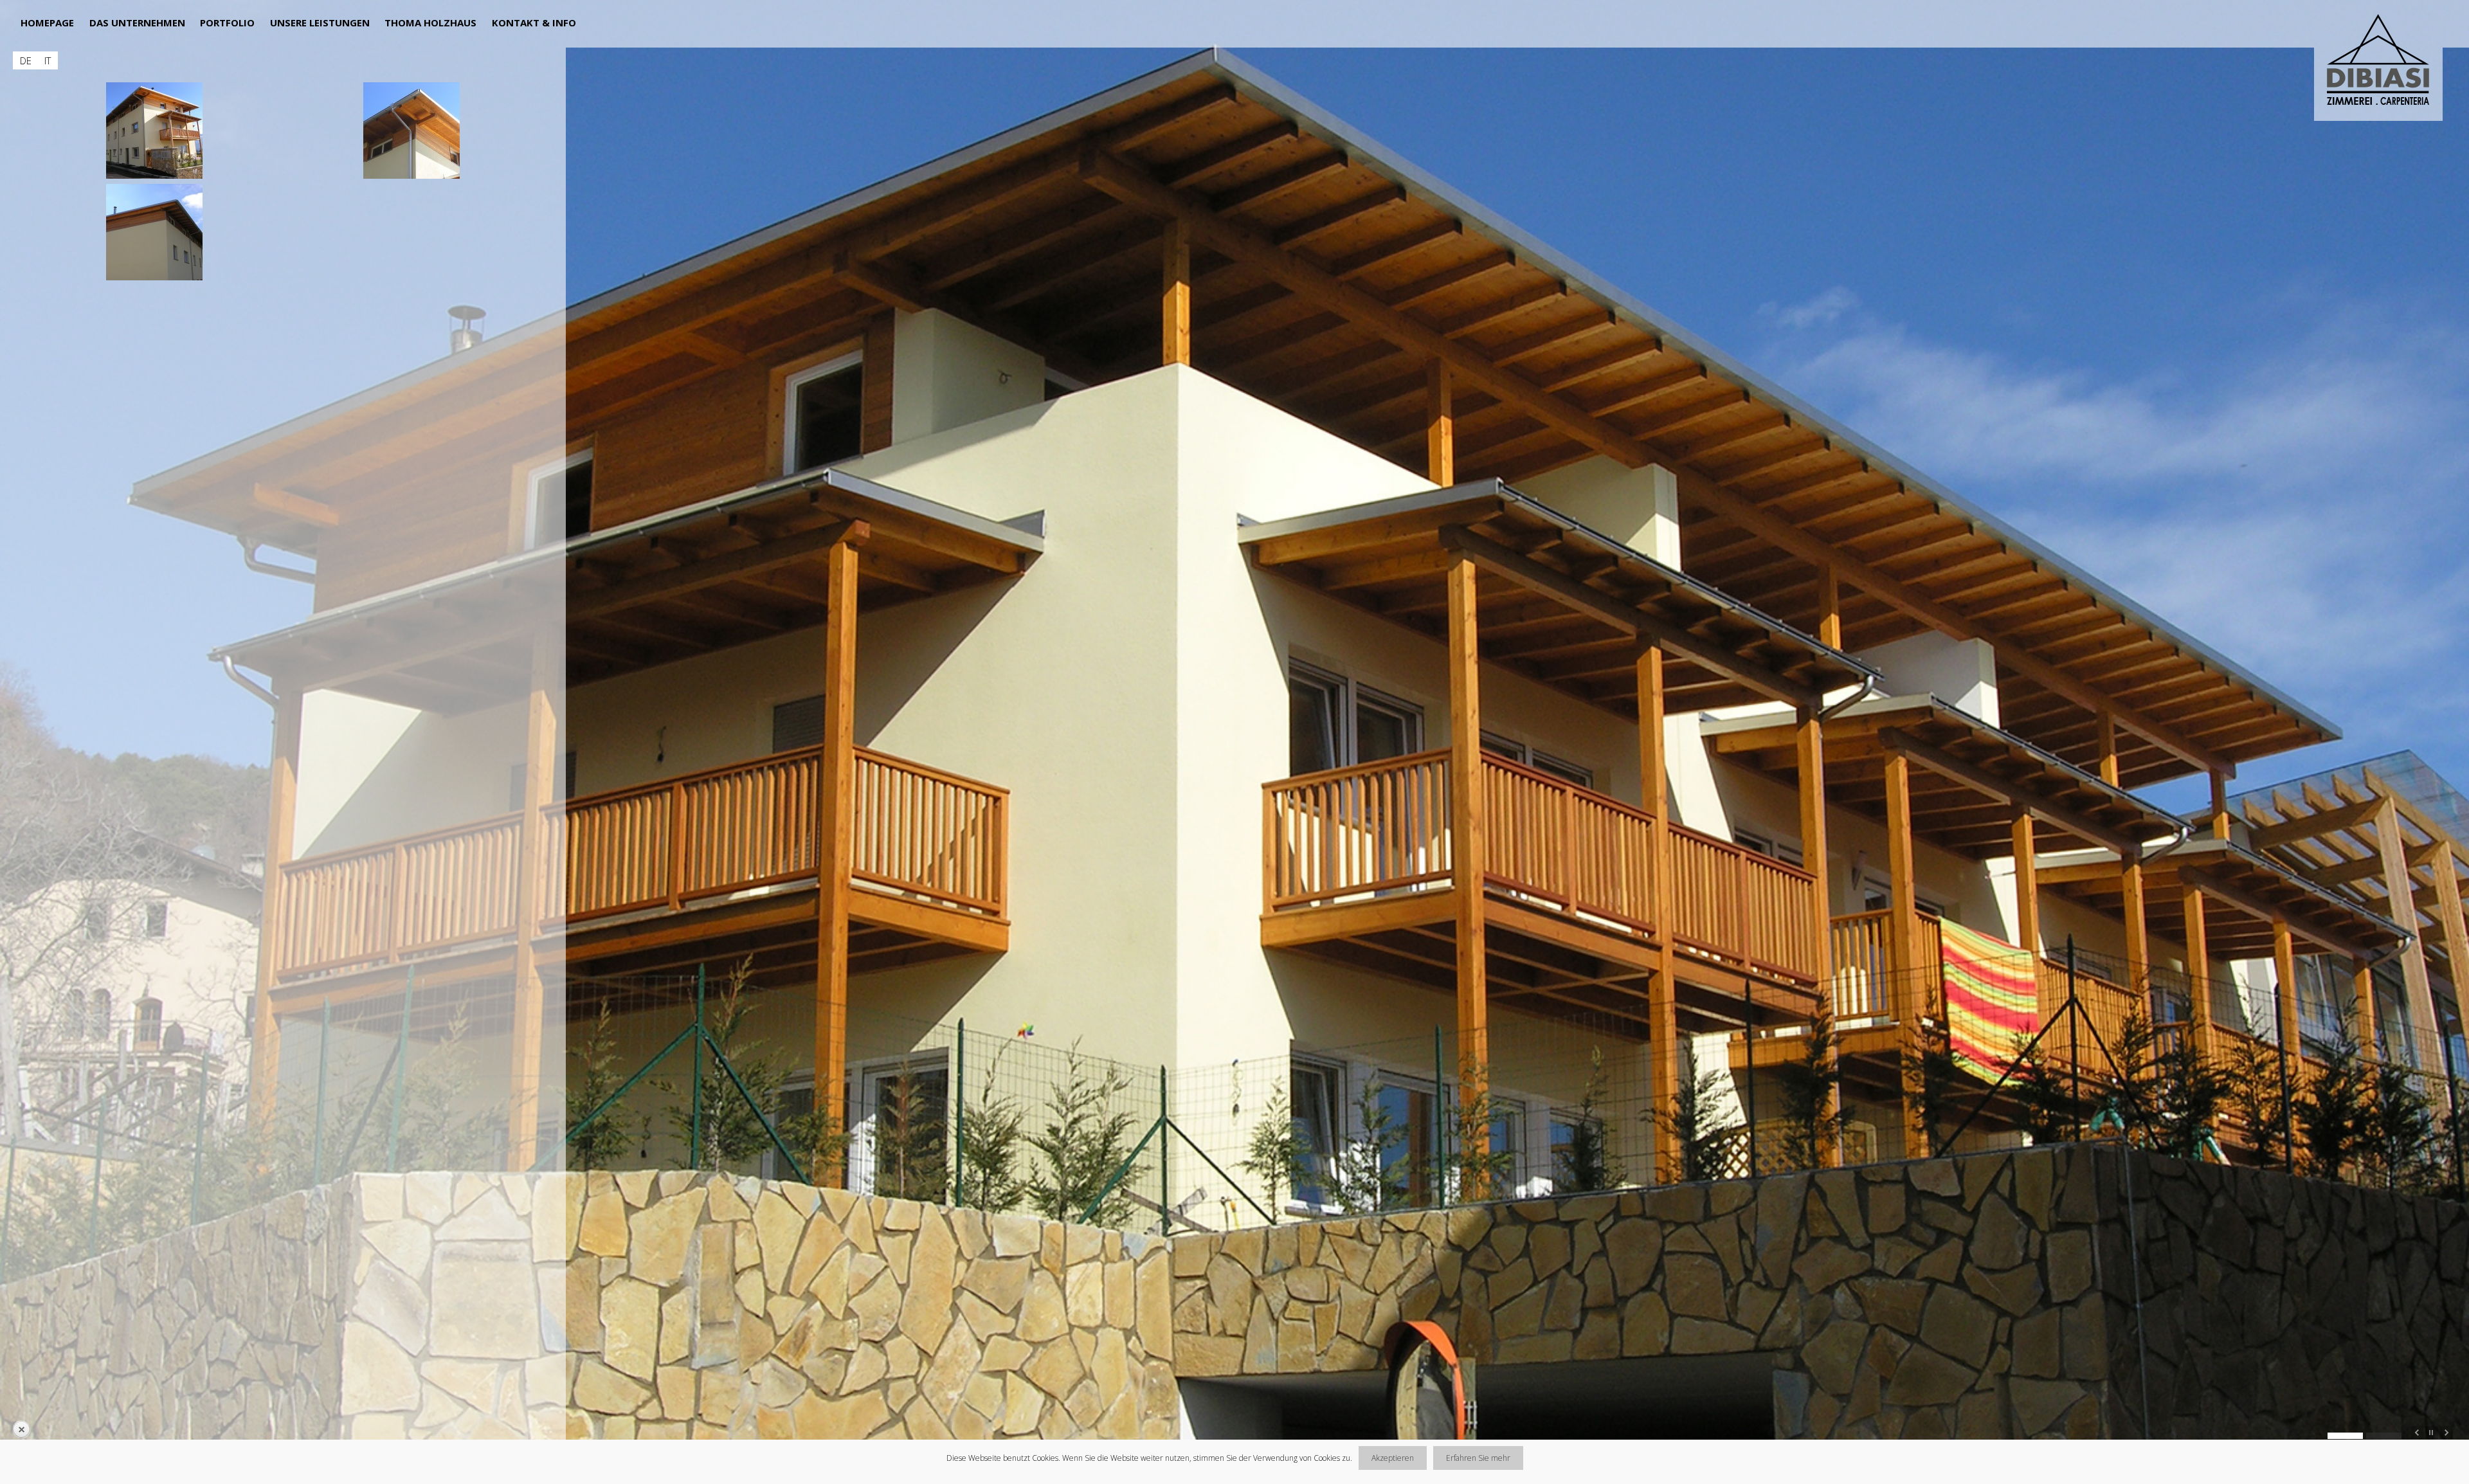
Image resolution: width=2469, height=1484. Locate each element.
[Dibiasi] (2383, 62)
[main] (283, 654)
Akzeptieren (1393, 1458)
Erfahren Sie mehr (1478, 1458)
